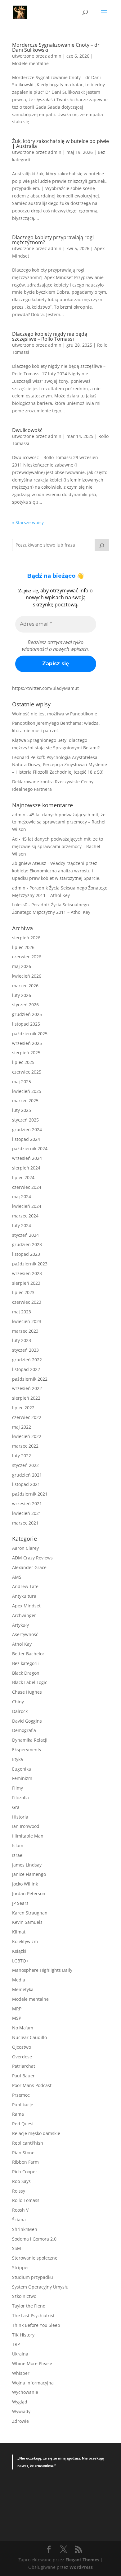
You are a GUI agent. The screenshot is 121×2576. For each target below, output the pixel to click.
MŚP (17, 2018)
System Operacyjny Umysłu (40, 2287)
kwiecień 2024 (27, 1206)
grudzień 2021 (27, 1475)
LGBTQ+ (20, 1961)
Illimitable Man (28, 1836)
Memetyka (23, 1989)
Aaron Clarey (25, 1548)
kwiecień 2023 (27, 1321)
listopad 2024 (26, 1139)
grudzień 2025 (27, 1014)
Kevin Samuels (27, 1922)
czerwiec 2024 (27, 1187)
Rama (18, 2114)
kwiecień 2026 (27, 976)
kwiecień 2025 (27, 1091)
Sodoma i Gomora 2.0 (34, 2239)
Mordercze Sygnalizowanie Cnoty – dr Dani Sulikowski (56, 47)
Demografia (24, 1730)
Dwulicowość (27, 430)
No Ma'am (23, 2028)
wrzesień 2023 (27, 1273)
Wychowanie (25, 2392)
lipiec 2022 (23, 1408)
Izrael (18, 1855)
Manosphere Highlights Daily (42, 1970)
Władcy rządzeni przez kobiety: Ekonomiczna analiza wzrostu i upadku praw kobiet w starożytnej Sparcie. (56, 871)
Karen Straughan (30, 1913)
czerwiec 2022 (27, 1417)
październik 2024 (30, 1148)
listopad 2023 (26, 1254)
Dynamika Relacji (30, 1740)
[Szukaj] (102, 545)
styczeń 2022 (25, 1465)
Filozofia (20, 1798)
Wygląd (20, 2402)
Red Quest (23, 2124)
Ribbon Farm (25, 2162)
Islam (18, 1845)
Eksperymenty (27, 1750)
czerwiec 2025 (27, 1072)
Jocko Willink (25, 1884)
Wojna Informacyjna (33, 2383)
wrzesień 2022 (27, 1388)
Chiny (18, 1702)
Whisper (21, 2373)
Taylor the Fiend (29, 2306)
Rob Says (21, 2181)
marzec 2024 (25, 1216)
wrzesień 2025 (27, 1043)
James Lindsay (27, 1865)
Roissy (19, 2191)
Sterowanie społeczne (35, 2258)
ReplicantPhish (28, 2143)
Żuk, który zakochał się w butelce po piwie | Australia (60, 144)
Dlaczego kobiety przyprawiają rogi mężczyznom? (53, 240)
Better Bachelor (28, 1654)
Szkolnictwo (24, 2296)
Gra (16, 1807)
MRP (17, 2009)
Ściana (19, 2220)
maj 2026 (22, 966)
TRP (16, 2344)
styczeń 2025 (25, 1120)
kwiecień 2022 (27, 1436)
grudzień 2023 (27, 1244)
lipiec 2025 (23, 1062)
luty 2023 (22, 1340)
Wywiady (21, 2411)
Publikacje (23, 2105)
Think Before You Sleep (36, 2325)
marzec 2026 (25, 986)
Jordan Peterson (29, 1893)
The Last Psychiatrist (33, 2315)
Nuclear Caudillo (29, 2037)
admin (55, 56)
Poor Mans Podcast (32, 2085)
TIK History (23, 2335)
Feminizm (22, 1778)
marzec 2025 (25, 1101)
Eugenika (22, 1769)
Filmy (18, 1788)
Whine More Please (32, 2363)
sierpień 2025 (26, 1053)
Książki (19, 1951)
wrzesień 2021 (27, 1504)
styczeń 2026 (25, 1005)
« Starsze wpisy (28, 522)
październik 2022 (30, 1379)
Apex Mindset (26, 1606)
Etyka (18, 1759)
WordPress (81, 2567)
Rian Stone (23, 2153)
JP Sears (20, 1903)
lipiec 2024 (23, 1177)
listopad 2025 (26, 1024)
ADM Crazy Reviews (32, 1558)
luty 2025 (22, 1110)
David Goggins (27, 1721)
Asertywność (25, 1634)
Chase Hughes (27, 1692)
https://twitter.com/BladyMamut (45, 688)
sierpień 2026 (26, 938)
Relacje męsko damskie (36, 2133)
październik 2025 (30, 1034)
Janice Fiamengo (29, 1874)
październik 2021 (30, 1494)
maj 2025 (22, 1082)
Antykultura (24, 1596)
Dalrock (20, 1711)
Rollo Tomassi (26, 2200)
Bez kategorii (25, 1663)
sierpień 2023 (26, 1283)
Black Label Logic (30, 1682)
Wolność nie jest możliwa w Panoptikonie (55, 714)
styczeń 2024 (25, 1235)
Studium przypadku (33, 2277)
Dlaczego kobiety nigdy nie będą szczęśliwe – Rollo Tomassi (50, 336)
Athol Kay (22, 1644)
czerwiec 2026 (27, 957)
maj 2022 (22, 1427)
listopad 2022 (26, 1369)
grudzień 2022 (27, 1360)
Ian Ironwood (26, 1826)
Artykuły (20, 1625)
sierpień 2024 (26, 1168)
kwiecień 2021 (27, 1513)
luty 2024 (22, 1225)
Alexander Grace (29, 1567)
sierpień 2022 (26, 1398)
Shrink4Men (25, 2229)
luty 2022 (22, 1456)
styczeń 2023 (25, 1350)
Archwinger (24, 1615)
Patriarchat (24, 2066)
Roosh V (20, 2210)
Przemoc (21, 2095)
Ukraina (20, 2354)
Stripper (21, 2268)
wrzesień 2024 (27, 1158)
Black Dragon (26, 1673)
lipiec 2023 (23, 1292)
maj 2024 (22, 1196)
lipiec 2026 (23, 947)
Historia (20, 1817)
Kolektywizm (25, 1941)
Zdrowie (20, 2421)
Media (19, 1980)
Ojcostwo (22, 2047)
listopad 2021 (26, 1484)
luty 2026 (22, 995)
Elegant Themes (82, 2560)
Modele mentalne (30, 63)
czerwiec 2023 (27, 1302)
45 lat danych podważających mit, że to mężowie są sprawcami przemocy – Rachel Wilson (59, 822)
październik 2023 (30, 1264)
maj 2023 (22, 1312)
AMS (17, 1577)
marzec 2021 (25, 1523)
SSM (17, 2248)
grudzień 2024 (27, 1129)
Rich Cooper (25, 2172)
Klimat (19, 1932)
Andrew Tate (25, 1586)
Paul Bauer (23, 2076)
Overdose (22, 2057)
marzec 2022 (25, 1446)
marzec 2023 (25, 1331)
